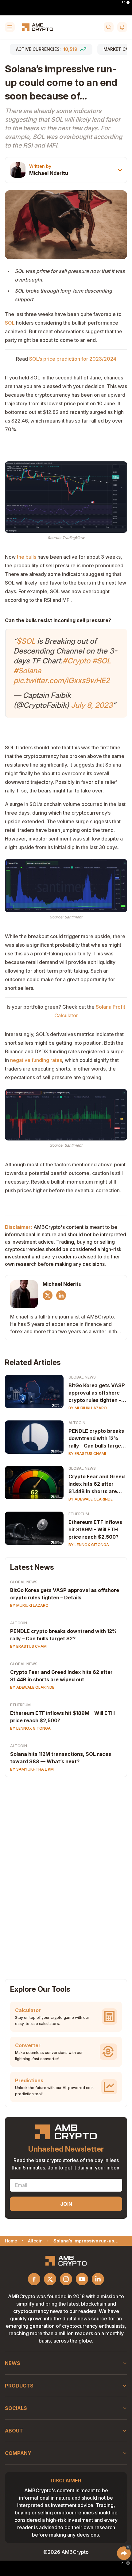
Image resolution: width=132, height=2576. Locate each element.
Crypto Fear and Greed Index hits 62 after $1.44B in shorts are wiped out (97, 1484)
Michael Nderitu (49, 173)
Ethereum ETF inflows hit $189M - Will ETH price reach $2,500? (95, 1529)
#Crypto (76, 661)
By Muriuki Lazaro (88, 1408)
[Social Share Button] (124, 2553)
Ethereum (79, 1514)
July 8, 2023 (92, 705)
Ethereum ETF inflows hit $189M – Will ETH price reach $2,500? (62, 1717)
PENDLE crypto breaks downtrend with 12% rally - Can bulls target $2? (96, 1439)
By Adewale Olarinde (91, 1499)
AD (123, 2)
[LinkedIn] (61, 1295)
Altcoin (77, 1423)
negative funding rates (36, 1060)
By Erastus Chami (87, 1454)
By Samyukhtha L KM (32, 1769)
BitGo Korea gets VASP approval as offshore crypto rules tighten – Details (97, 1393)
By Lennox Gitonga (89, 1545)
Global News (82, 1377)
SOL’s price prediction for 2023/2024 (72, 359)
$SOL (26, 641)
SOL (10, 323)
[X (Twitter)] (48, 1295)
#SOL (101, 661)
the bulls (27, 557)
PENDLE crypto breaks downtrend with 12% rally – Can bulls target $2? (63, 1635)
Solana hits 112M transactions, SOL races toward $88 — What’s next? (61, 1758)
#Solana (27, 671)
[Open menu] (10, 27)
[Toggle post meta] (120, 170)
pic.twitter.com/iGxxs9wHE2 (62, 680)
